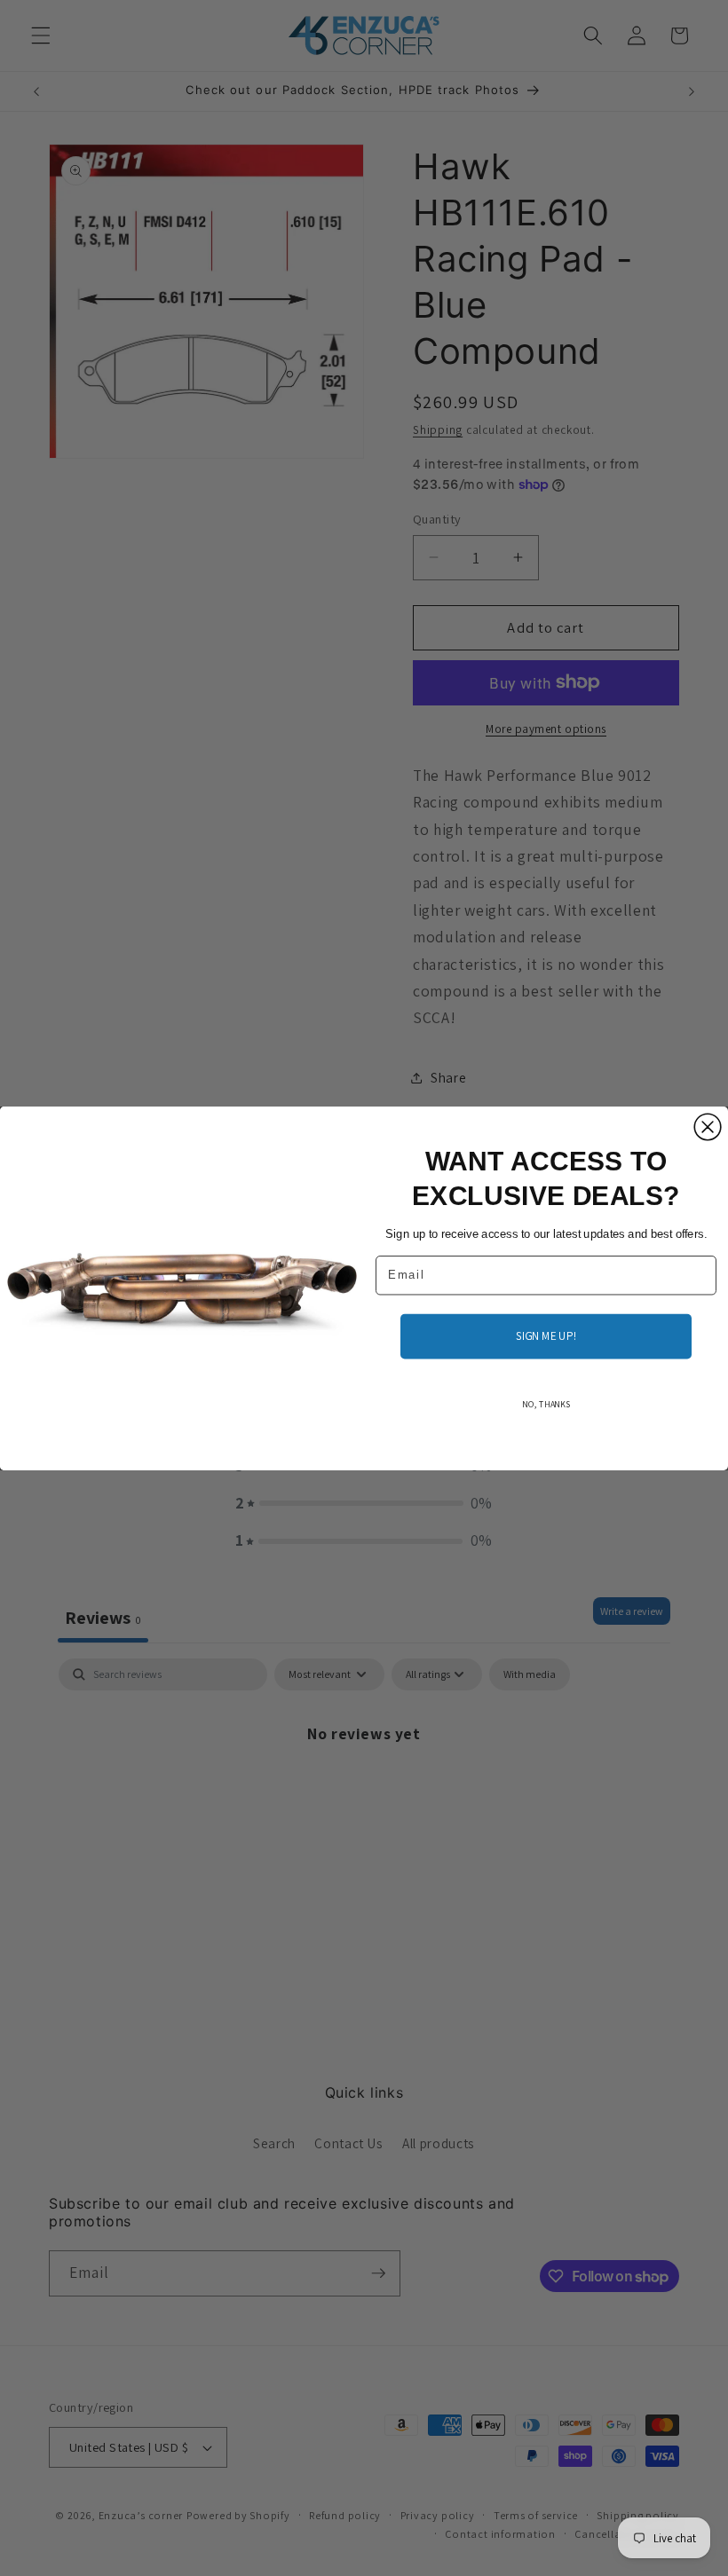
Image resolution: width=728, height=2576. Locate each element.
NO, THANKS (546, 1404)
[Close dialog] (708, 1127)
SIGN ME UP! (546, 1335)
